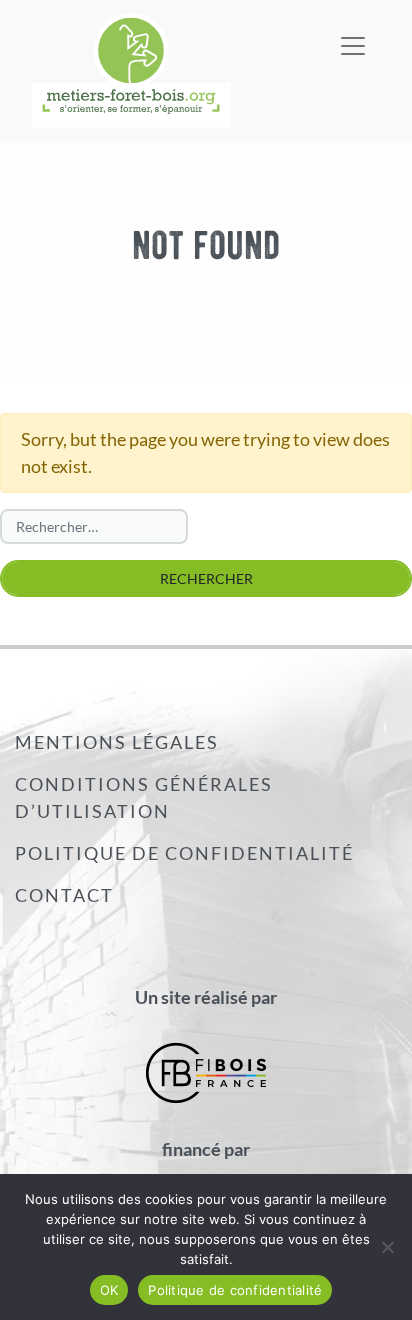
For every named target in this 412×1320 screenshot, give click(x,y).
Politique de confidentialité (184, 853)
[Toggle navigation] (353, 33)
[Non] (387, 1247)
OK (109, 1290)
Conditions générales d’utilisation (144, 797)
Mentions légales (117, 742)
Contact (64, 895)
